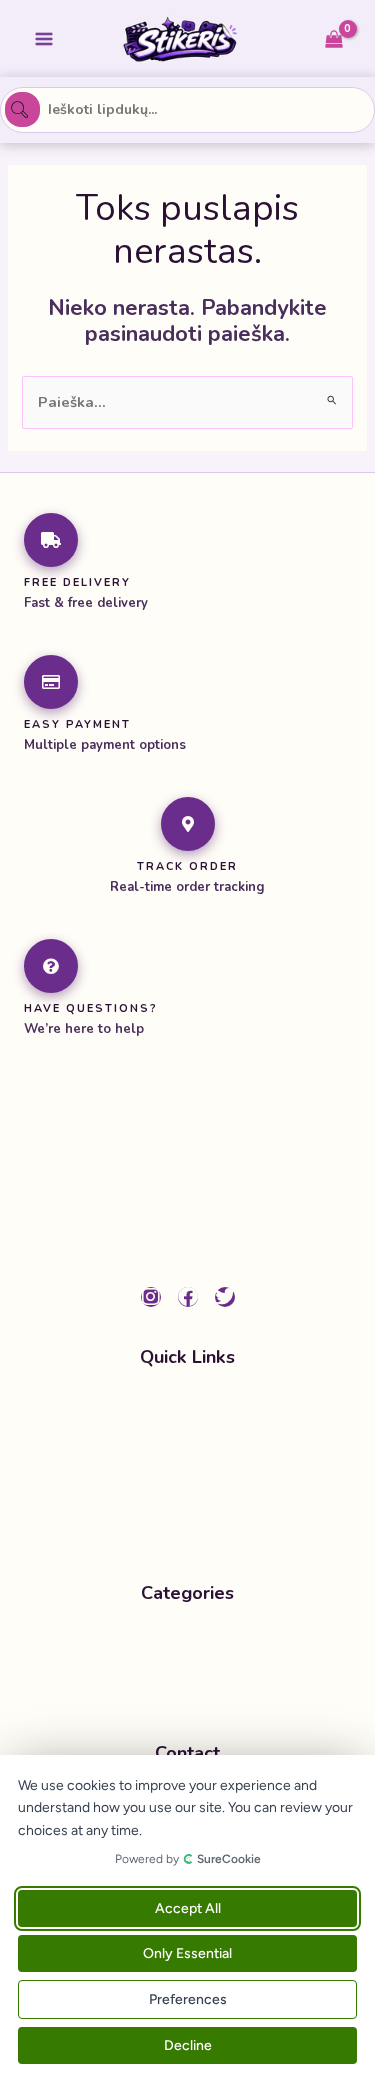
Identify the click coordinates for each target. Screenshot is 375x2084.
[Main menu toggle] (44, 38)
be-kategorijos (183, 1644)
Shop (179, 1446)
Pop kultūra (172, 1683)
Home (181, 1407)
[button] (188, 1683)
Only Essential (187, 1953)
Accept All (188, 1908)
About (182, 1485)
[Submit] (22, 109)
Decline (188, 2045)
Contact (187, 1523)
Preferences (188, 1999)
